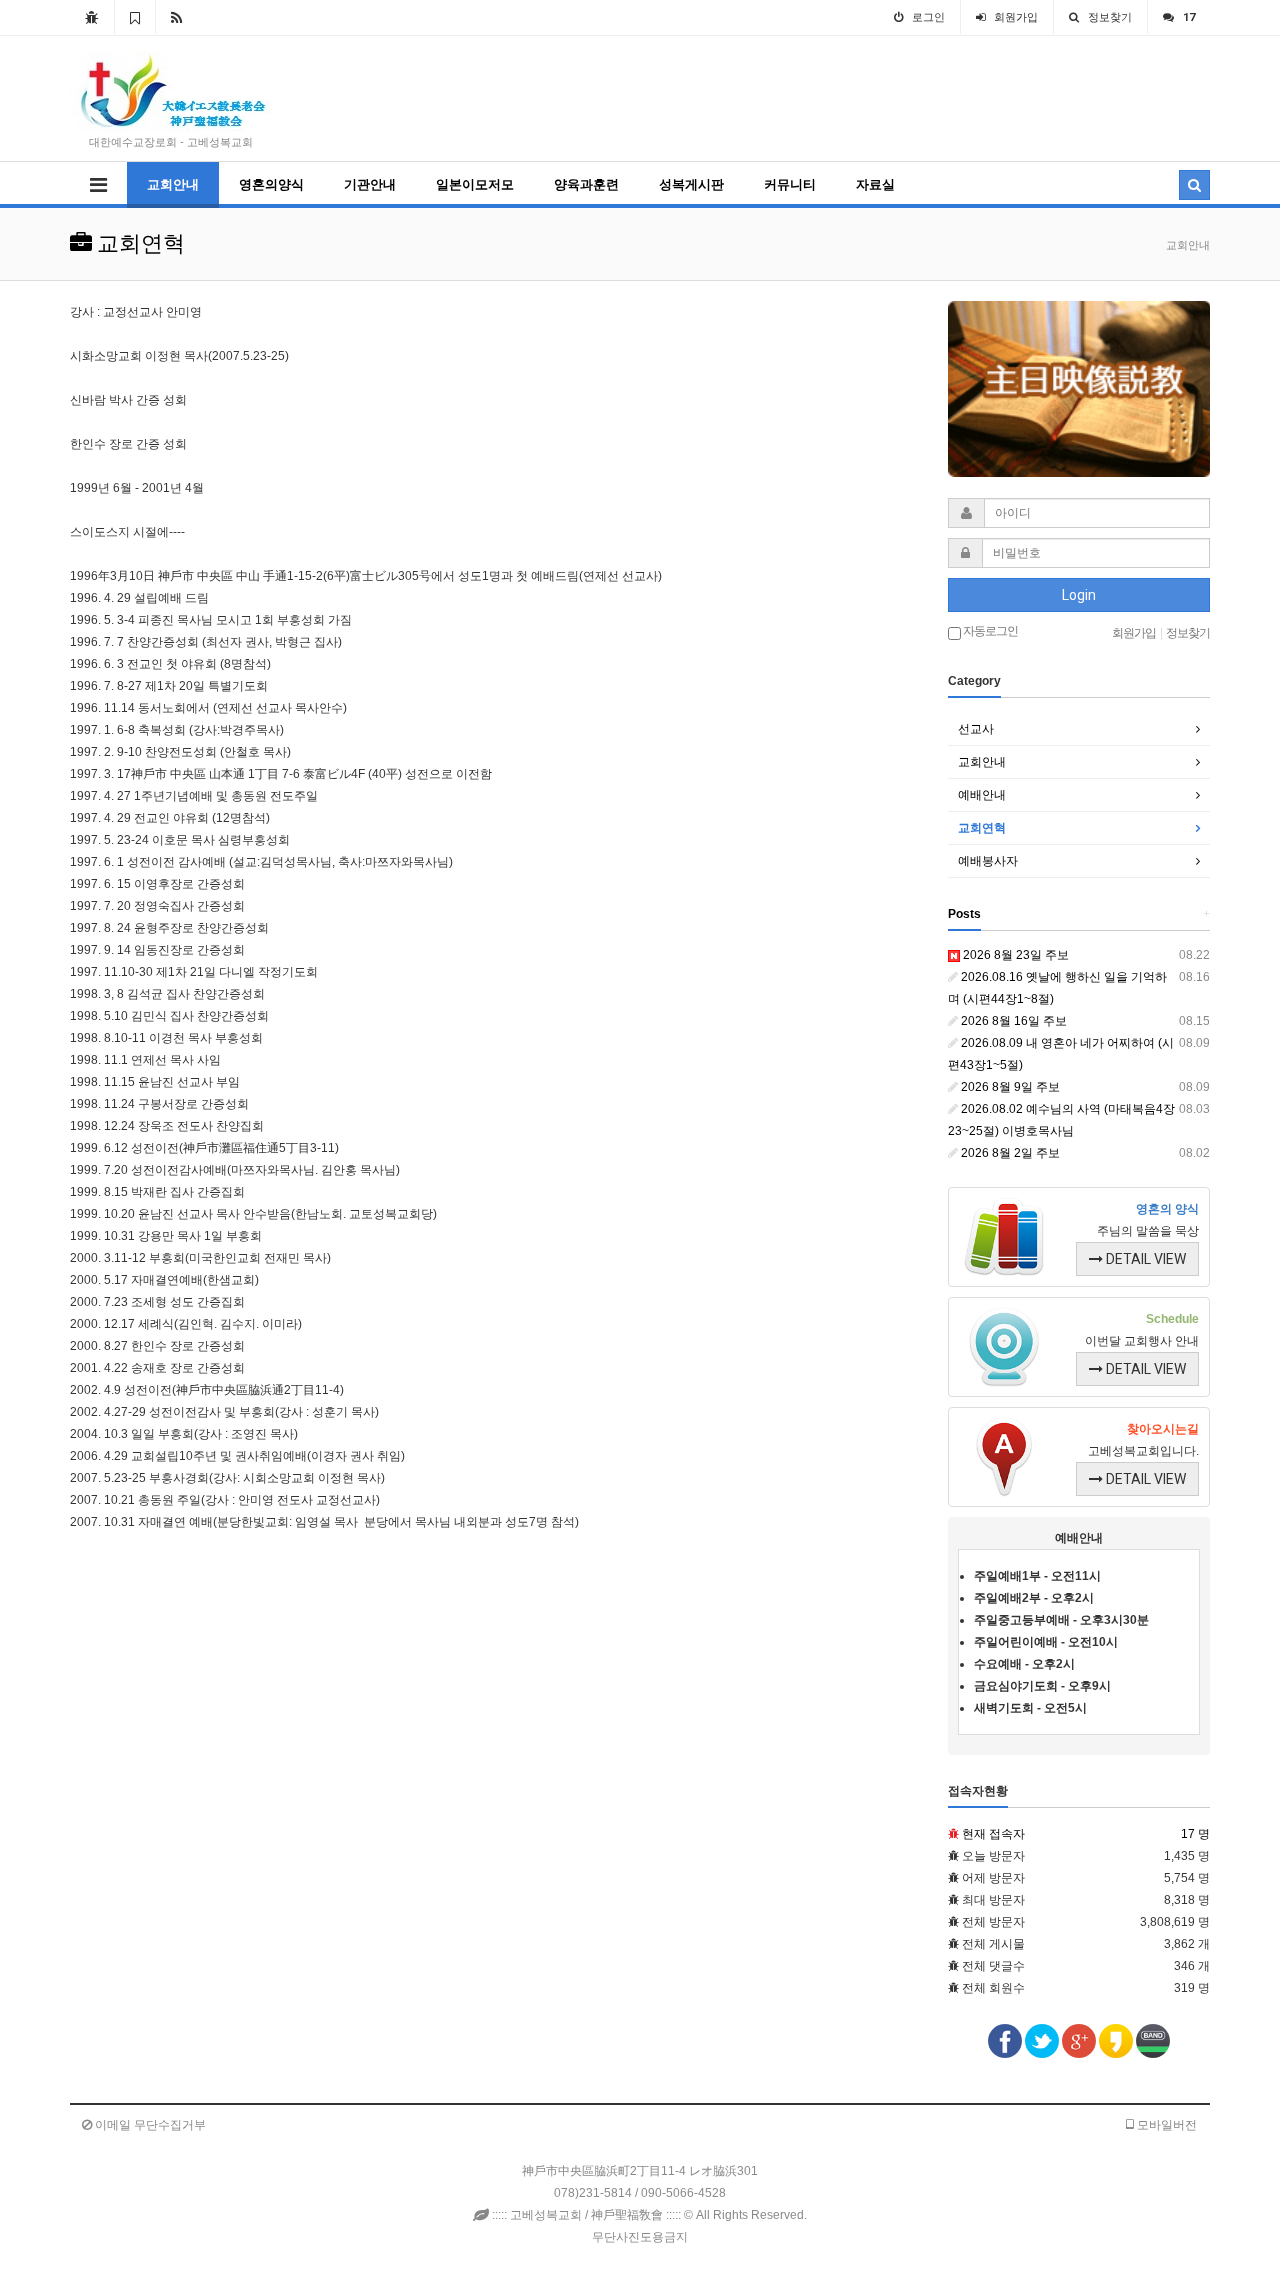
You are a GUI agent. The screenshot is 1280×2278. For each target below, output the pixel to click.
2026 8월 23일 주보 (1014, 955)
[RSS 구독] (177, 17)
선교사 (976, 729)
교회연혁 (982, 828)
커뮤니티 (790, 184)
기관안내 (370, 184)
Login (1079, 595)
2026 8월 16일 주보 (1012, 1021)
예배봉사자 (988, 861)
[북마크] (135, 17)
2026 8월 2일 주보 (1009, 1153)
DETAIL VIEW (1144, 1259)
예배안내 (982, 795)
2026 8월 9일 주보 (1009, 1087)
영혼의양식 (271, 184)
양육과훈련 (586, 184)
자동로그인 (989, 631)
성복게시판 (691, 184)
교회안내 (173, 184)
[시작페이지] (92, 17)
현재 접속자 (993, 1834)
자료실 (875, 184)
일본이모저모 (475, 184)
